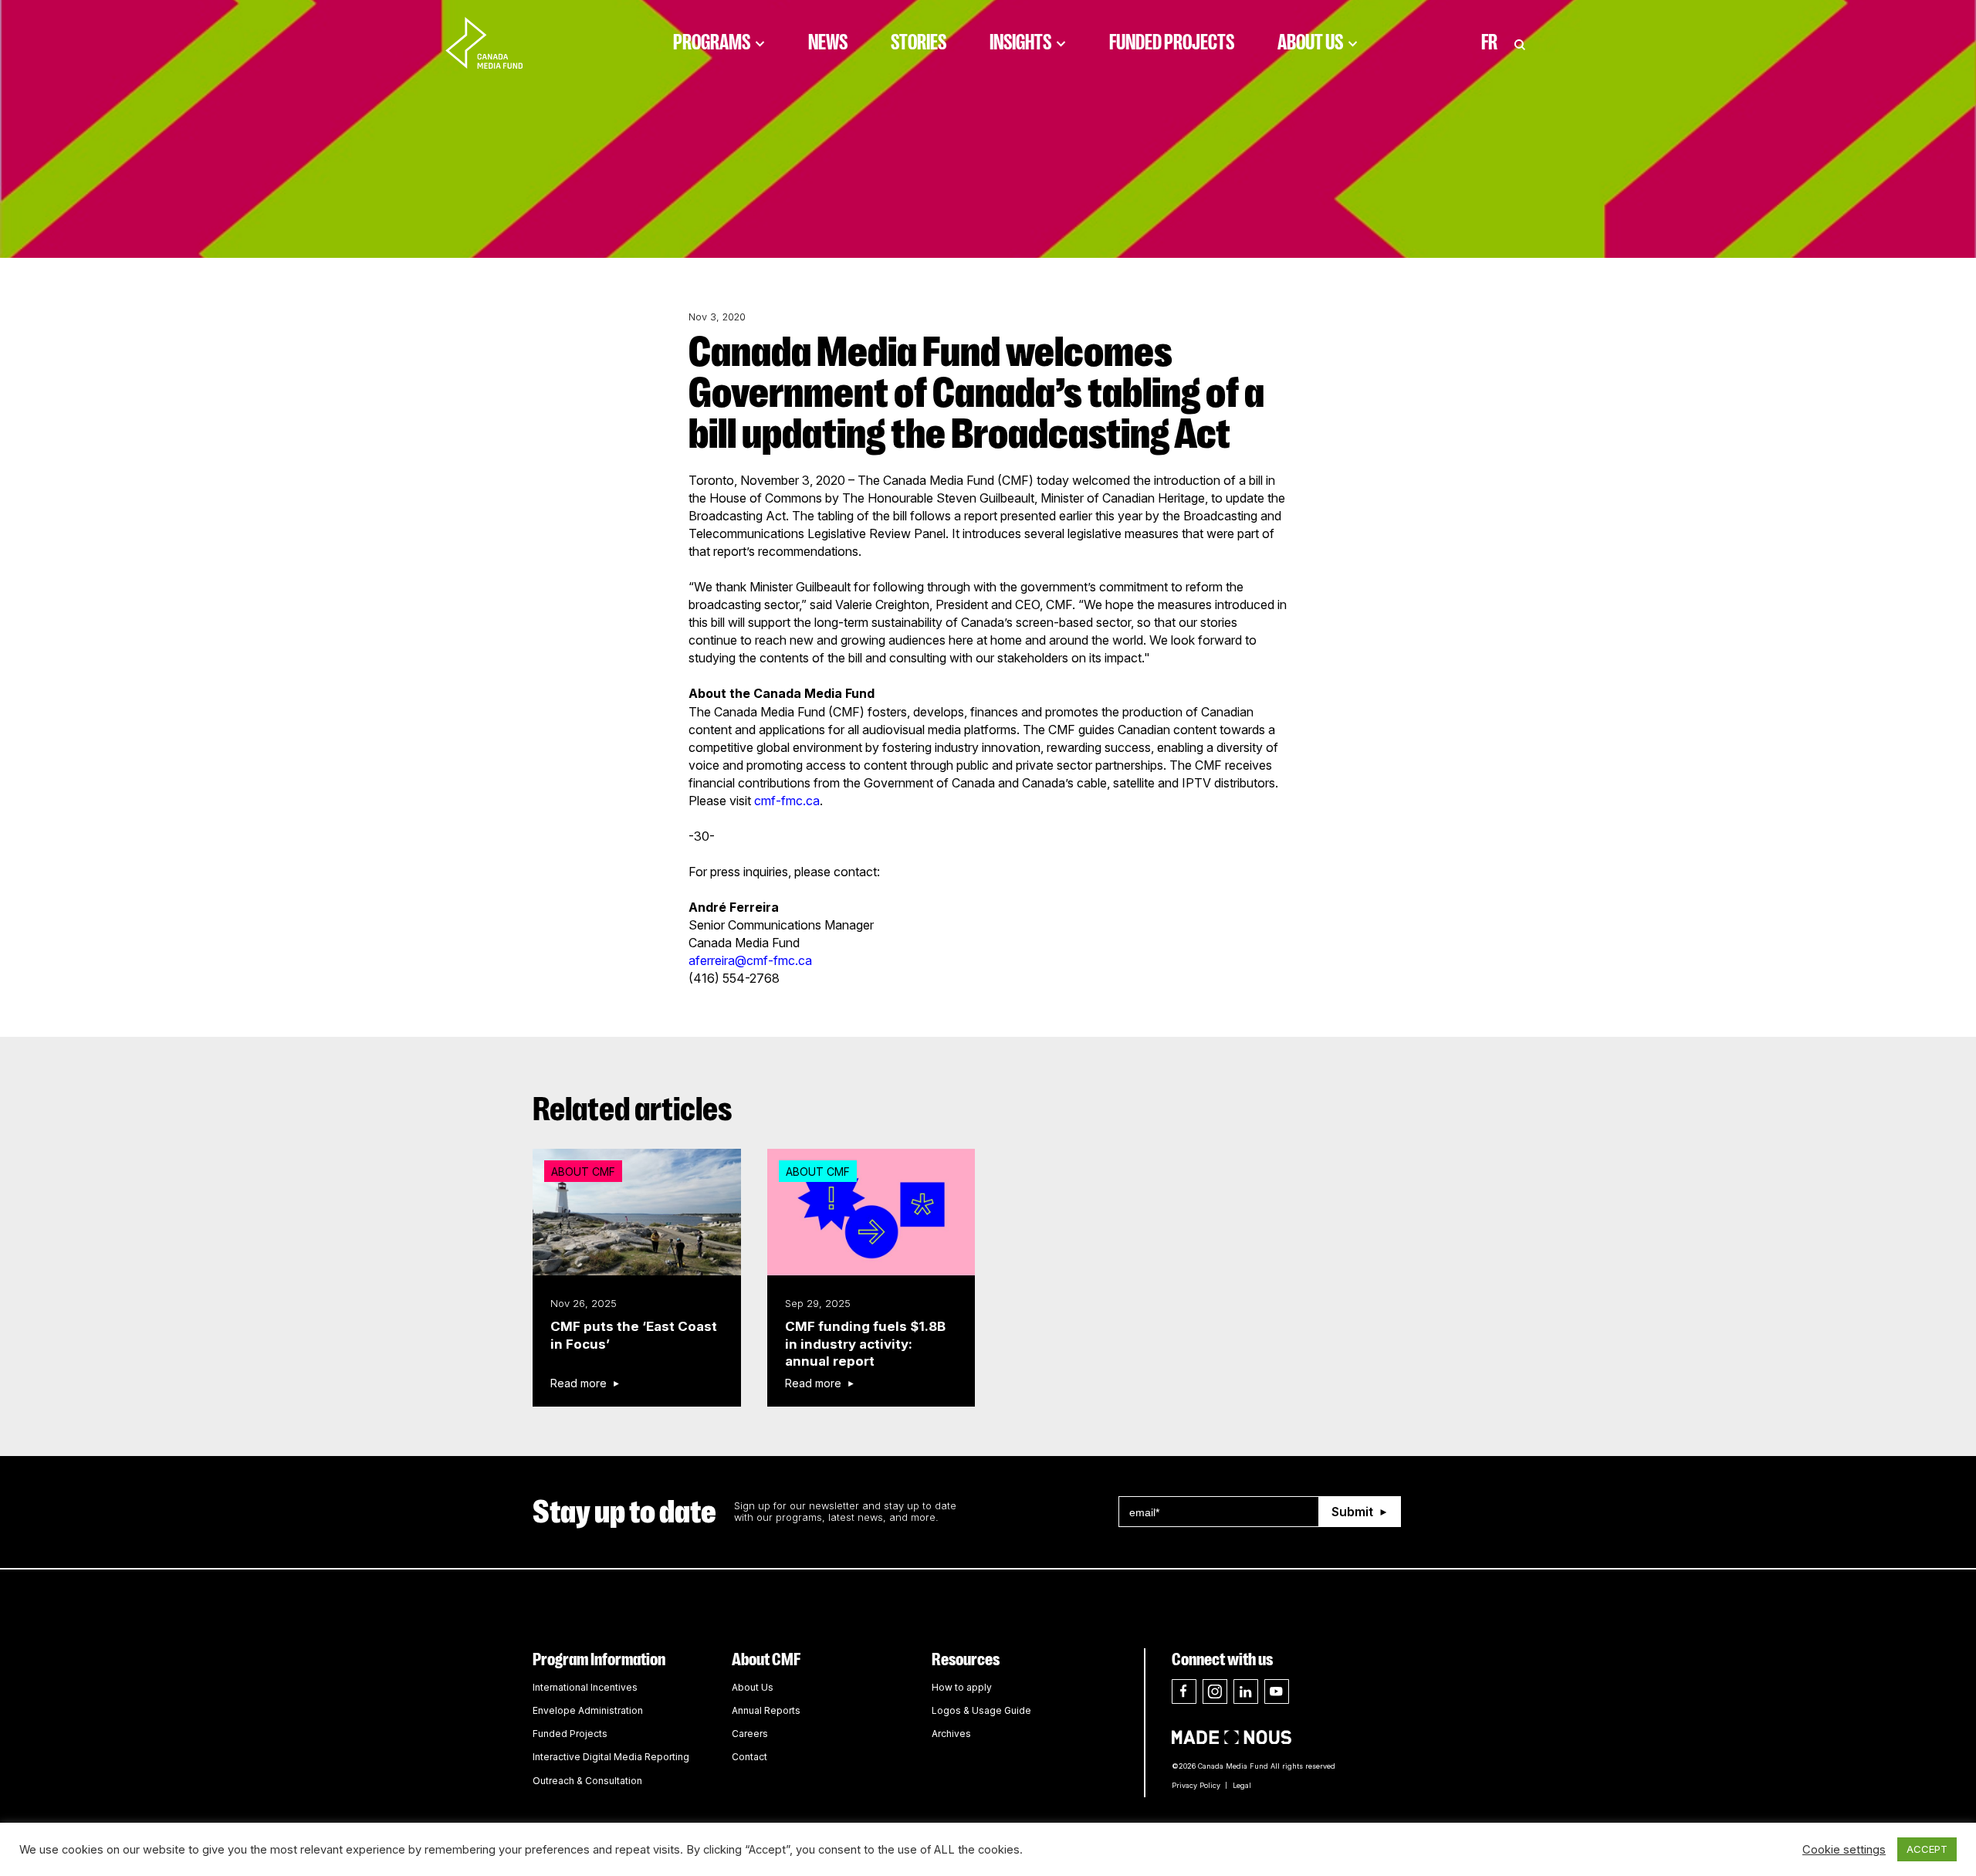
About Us (1310, 42)
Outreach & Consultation (587, 1781)
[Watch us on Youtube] (1277, 1691)
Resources (966, 1659)
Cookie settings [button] (1844, 1850)
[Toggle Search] (1520, 42)
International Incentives (585, 1687)
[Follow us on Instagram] (1215, 1691)
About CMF (766, 1659)
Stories (919, 42)
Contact (749, 1757)
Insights (1020, 42)
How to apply (962, 1687)
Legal (1242, 1785)
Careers (750, 1734)
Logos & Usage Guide (981, 1710)
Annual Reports (766, 1710)
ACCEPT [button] (1927, 1849)
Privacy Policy (1196, 1785)
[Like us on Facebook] (1184, 1691)
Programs (712, 42)
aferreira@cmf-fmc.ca (750, 960)
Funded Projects (1172, 42)
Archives (951, 1734)
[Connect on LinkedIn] (1246, 1691)
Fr (1489, 42)
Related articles (633, 1109)
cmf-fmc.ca (787, 801)
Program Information (599, 1659)
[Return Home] (497, 42)
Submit (1352, 1512)
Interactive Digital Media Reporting (611, 1757)
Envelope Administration (588, 1710)
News (828, 42)
